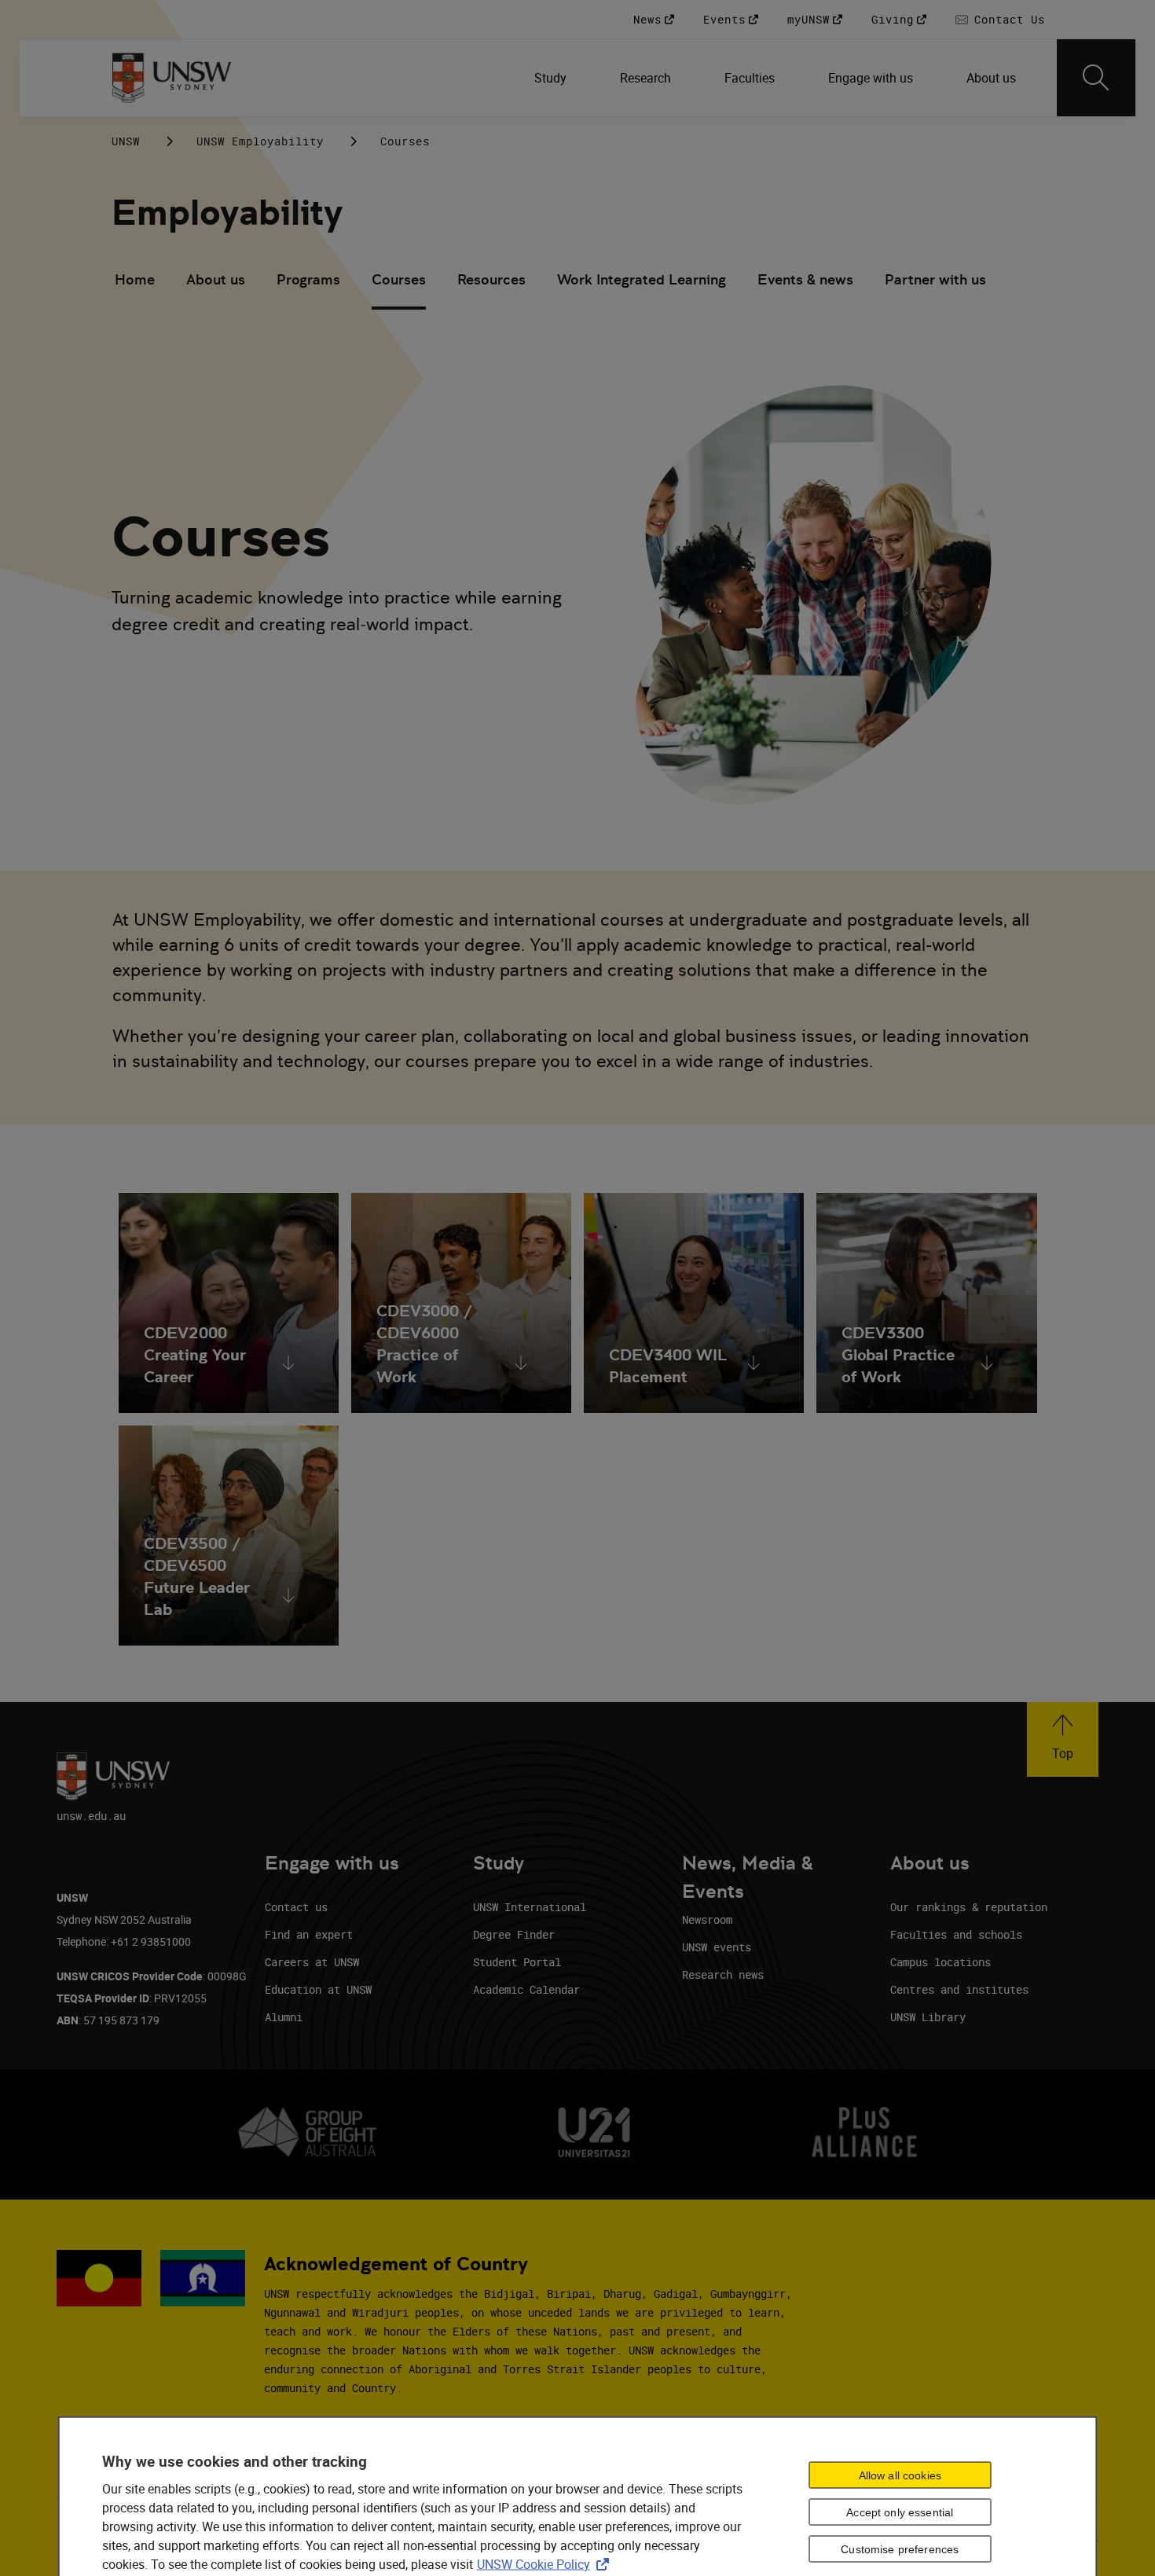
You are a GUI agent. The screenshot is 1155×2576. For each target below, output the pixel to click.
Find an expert (309, 1934)
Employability (227, 213)
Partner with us (935, 279)
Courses (399, 279)
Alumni (284, 2017)
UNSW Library (928, 2017)
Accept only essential (900, 2512)
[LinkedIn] (894, 141)
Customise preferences (900, 2549)
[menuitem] (552, 78)
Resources (491, 279)
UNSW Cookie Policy (546, 2563)
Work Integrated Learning (642, 279)
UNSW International (530, 1907)
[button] (1063, 1739)
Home (135, 279)
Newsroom (707, 1919)
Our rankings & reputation (969, 1907)
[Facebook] (976, 141)
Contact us (296, 1907)
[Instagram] (935, 141)
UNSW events (717, 1947)
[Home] (172, 78)
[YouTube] (1017, 141)
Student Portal (517, 1962)
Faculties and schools (956, 1934)
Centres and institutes (959, 1989)
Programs (308, 279)
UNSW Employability (260, 141)
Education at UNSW (318, 1989)
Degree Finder (514, 1934)
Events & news (805, 279)
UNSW (126, 141)
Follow (849, 141)
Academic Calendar (526, 1989)
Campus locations (940, 1962)
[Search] (1096, 78)
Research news (723, 1974)
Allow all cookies (900, 2475)
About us (216, 279)
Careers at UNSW (312, 1962)
